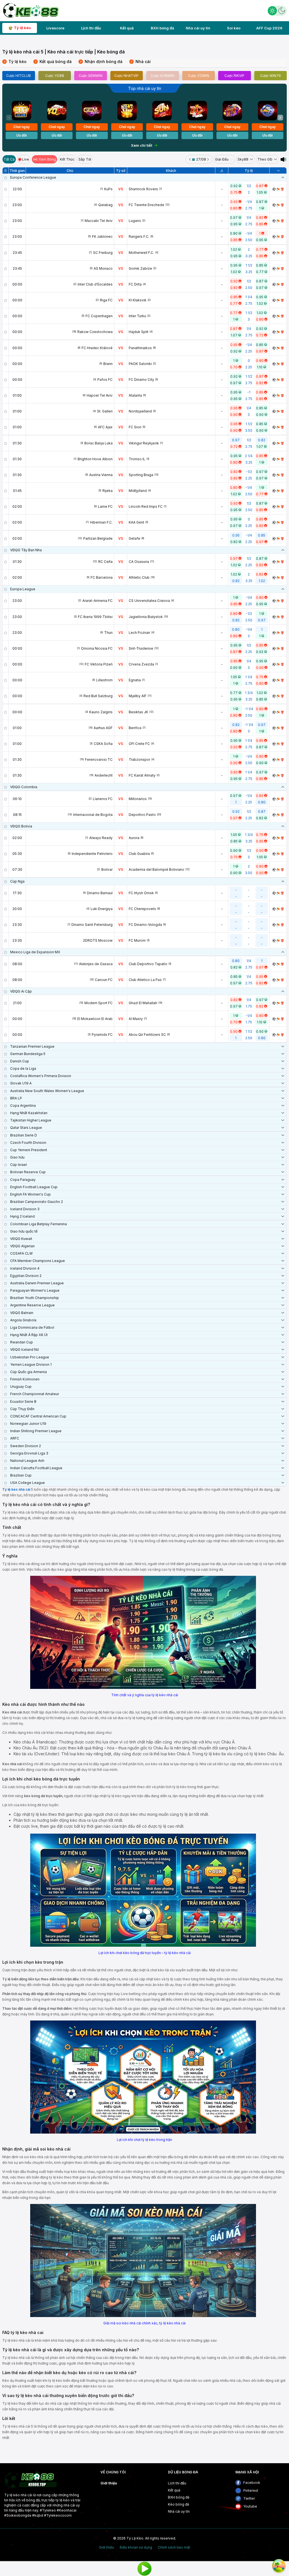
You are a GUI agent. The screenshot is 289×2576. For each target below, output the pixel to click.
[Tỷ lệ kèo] (282, 189)
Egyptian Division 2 (26, 1276)
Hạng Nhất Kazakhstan (29, 1113)
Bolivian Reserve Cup (28, 1172)
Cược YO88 (55, 76)
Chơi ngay (21, 127)
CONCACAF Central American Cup (38, 1416)
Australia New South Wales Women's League (47, 1091)
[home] (30, 10)
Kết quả (127, 28)
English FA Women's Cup (30, 1194)
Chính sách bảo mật (174, 2547)
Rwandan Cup (22, 1342)
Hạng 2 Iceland (22, 1216)
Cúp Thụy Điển (22, 1409)
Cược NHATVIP (126, 76)
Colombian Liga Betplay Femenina (39, 1224)
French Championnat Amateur (35, 1394)
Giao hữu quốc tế (24, 1231)
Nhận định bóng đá (101, 61)
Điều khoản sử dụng (136, 2547)
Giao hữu (17, 1157)
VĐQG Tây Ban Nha (26, 550)
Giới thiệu (109, 2483)
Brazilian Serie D (24, 1135)
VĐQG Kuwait (21, 1239)
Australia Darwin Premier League (37, 1283)
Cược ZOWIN (199, 76)
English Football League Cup (34, 1187)
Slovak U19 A (21, 1083)
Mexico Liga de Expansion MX (35, 952)
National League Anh (27, 1461)
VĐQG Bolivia (21, 826)
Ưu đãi (21, 135)
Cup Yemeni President (29, 1150)
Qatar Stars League (26, 1128)
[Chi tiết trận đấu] (274, 189)
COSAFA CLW (21, 1253)
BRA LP (16, 1098)
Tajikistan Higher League (31, 1120)
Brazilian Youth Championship (35, 1298)
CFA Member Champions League (38, 1261)
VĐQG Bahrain (22, 1313)
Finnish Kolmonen (25, 1379)
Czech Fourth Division (28, 1143)
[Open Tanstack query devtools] (279, 2566)
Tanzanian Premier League (32, 1046)
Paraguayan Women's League (35, 1290)
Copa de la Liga (23, 1068)
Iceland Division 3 (25, 1209)
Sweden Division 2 (26, 1446)
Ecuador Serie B (23, 1402)
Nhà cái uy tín (198, 28)
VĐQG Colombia (24, 787)
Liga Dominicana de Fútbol (32, 1327)
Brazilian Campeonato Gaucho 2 (37, 1202)
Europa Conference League (33, 177)
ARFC (15, 1438)
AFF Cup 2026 (269, 28)
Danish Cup (20, 1061)
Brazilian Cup (21, 1475)
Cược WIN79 (271, 76)
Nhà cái (141, 61)
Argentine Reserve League (32, 1305)
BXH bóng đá (162, 28)
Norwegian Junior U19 (28, 1424)
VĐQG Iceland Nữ (24, 1349)
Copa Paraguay (23, 1180)
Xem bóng (47, 159)
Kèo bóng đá (179, 2504)
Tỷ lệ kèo (22, 28)
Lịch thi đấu (91, 28)
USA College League (28, 1483)
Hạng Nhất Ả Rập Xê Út (29, 1335)
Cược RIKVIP (234, 76)
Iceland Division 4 (25, 1268)
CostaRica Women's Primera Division (41, 1076)
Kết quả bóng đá (53, 61)
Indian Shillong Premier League (36, 1431)
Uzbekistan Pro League (30, 1357)
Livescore (55, 28)
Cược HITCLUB (18, 76)
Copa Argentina (23, 1106)
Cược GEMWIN (91, 76)
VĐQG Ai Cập (21, 991)
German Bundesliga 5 (28, 1054)
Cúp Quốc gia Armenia (29, 1372)
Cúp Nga (17, 881)
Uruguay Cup (21, 1387)
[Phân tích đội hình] (278, 189)
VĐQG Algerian (22, 1246)
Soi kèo (234, 28)
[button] (280, 118)
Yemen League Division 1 (31, 1364)
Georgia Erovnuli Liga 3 (29, 1453)
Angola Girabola (23, 1320)
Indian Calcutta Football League (36, 1468)
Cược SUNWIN (162, 76)
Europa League (23, 589)
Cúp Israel (18, 1165)
